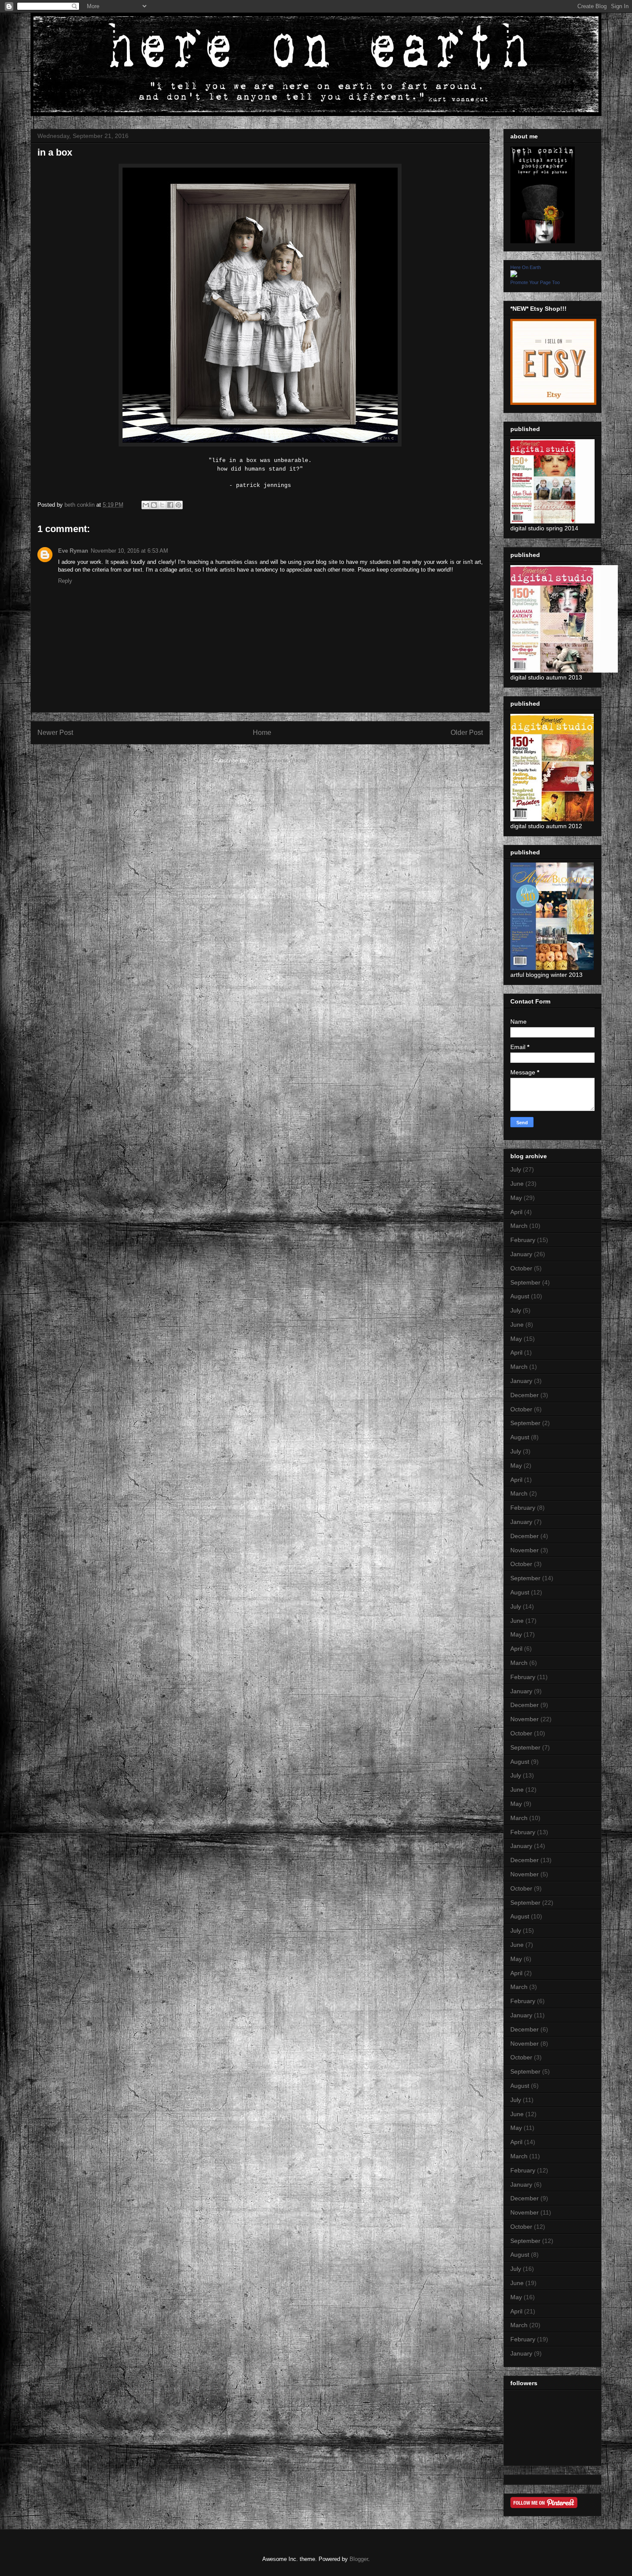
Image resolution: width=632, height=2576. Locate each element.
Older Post (467, 733)
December (525, 1395)
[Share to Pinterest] (178, 505)
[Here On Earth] (514, 275)
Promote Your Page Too (535, 282)
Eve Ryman (73, 551)
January (521, 1254)
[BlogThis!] (154, 505)
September (525, 1282)
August (520, 1296)
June (517, 1184)
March (519, 1226)
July (516, 1169)
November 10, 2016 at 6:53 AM (129, 551)
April (516, 1212)
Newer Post (55, 733)
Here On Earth (526, 267)
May (516, 1198)
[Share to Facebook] (170, 505)
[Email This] (146, 505)
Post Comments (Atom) (278, 760)
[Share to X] (162, 505)
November (525, 1550)
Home (262, 733)
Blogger (359, 2559)
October (521, 1268)
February (523, 1240)
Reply (65, 581)
